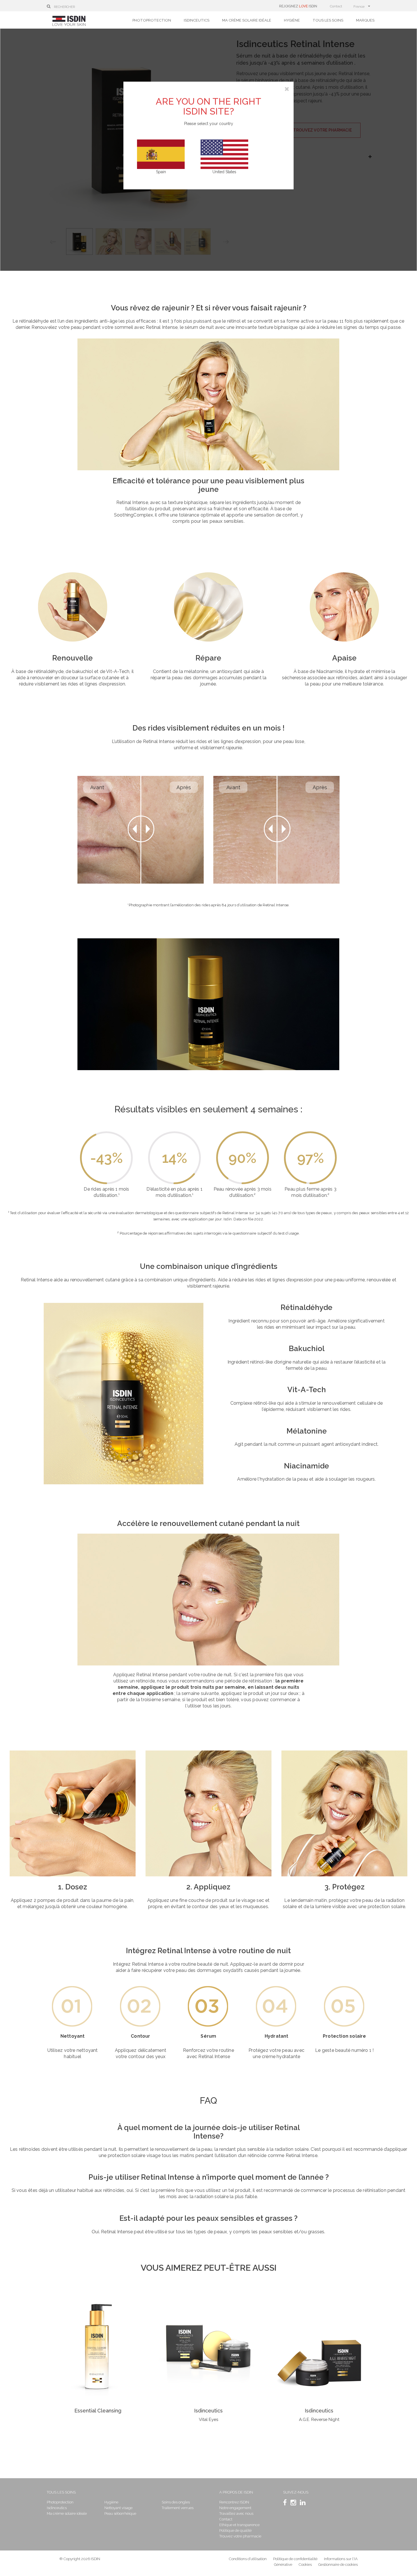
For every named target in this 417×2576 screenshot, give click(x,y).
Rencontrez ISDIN (234, 2502)
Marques (365, 20)
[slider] (141, 830)
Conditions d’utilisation (248, 2559)
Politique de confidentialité (296, 2559)
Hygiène (292, 20)
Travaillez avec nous (236, 2513)
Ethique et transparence (239, 2525)
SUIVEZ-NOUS (296, 2492)
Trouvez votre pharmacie (240, 2536)
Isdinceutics (197, 20)
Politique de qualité (235, 2531)
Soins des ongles (176, 2502)
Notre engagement (235, 2508)
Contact (336, 6)
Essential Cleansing (98, 2411)
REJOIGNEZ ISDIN (298, 6)
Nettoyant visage (118, 2508)
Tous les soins (328, 20)
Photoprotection (152, 20)
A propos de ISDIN (236, 2492)
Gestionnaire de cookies (338, 2565)
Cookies (305, 2565)
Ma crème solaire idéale (247, 20)
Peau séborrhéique (120, 2513)
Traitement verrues (178, 2508)
